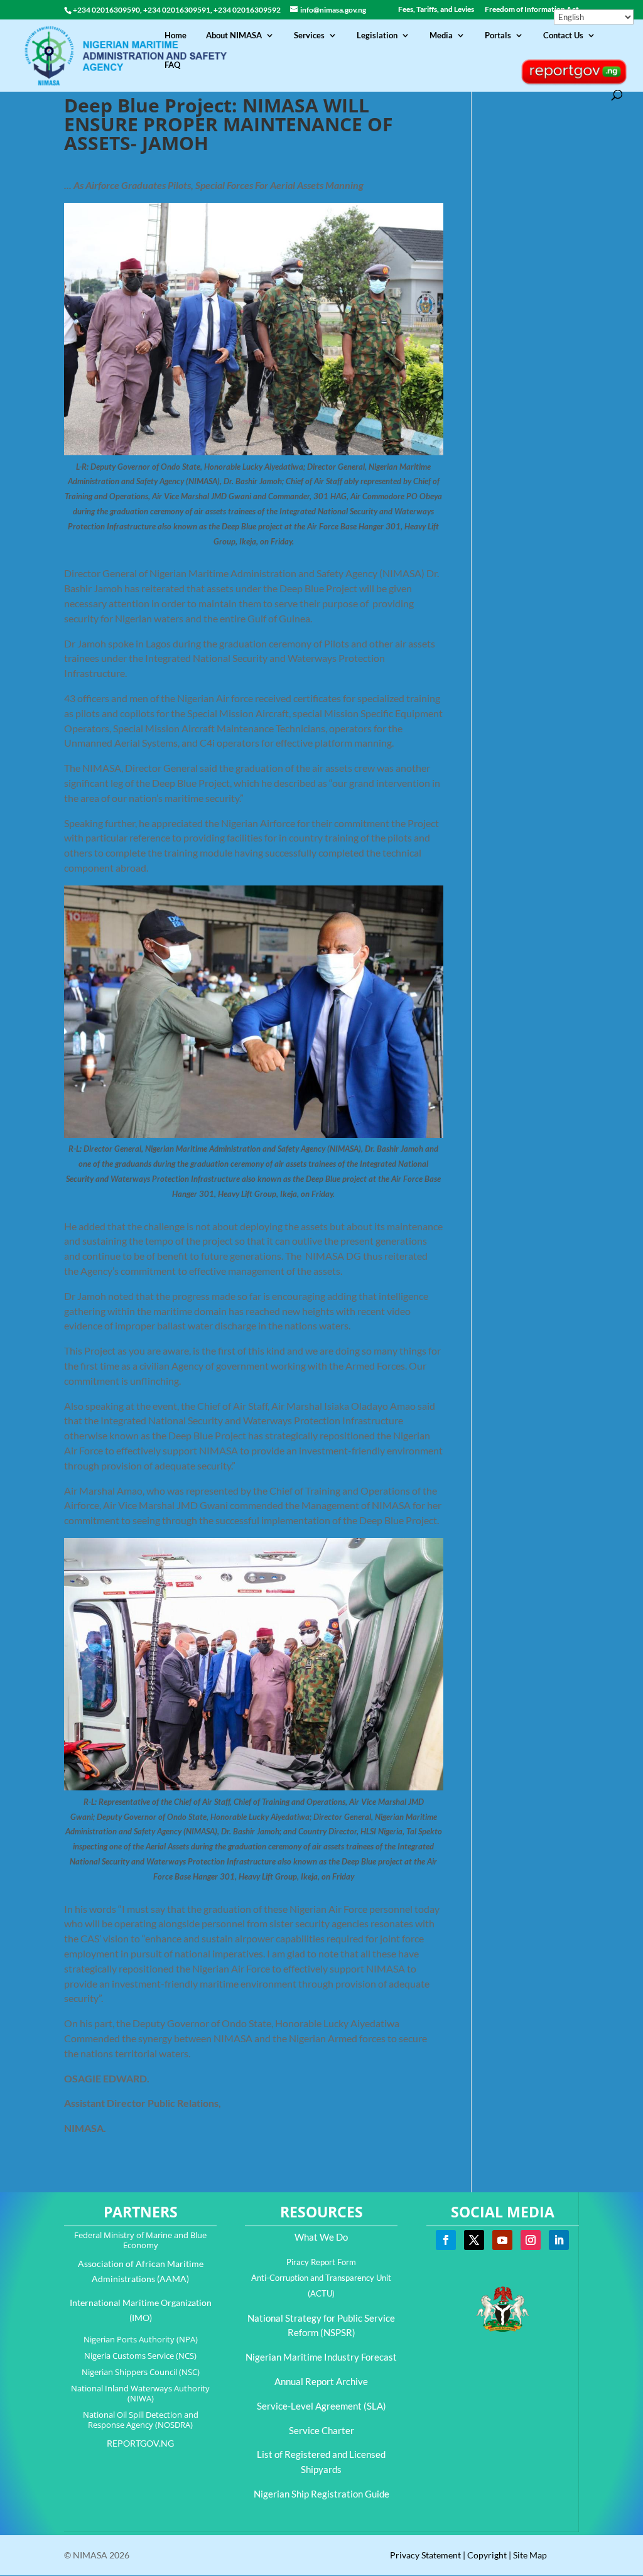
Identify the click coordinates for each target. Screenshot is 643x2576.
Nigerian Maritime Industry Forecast (321, 2357)
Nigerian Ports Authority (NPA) (141, 2339)
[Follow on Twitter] (474, 2240)
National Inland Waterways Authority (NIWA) (140, 2393)
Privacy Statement (425, 2555)
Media (441, 35)
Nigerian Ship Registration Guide (321, 2494)
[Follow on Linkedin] (559, 2240)
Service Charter (321, 2430)
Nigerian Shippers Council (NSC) (141, 2372)
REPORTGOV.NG (140, 2443)
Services (309, 35)
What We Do (321, 2237)
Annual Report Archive (321, 2381)
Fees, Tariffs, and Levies (436, 10)
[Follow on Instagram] (531, 2240)
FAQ (172, 65)
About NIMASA (234, 35)
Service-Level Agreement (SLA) (321, 2406)
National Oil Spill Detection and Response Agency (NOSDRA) (141, 2420)
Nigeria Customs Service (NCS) (140, 2356)
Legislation (377, 35)
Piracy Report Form (321, 2262)
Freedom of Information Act (532, 10)
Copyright (487, 2555)
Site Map (530, 2555)
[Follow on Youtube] (502, 2240)
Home (176, 35)
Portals (498, 35)
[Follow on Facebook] (446, 2240)
